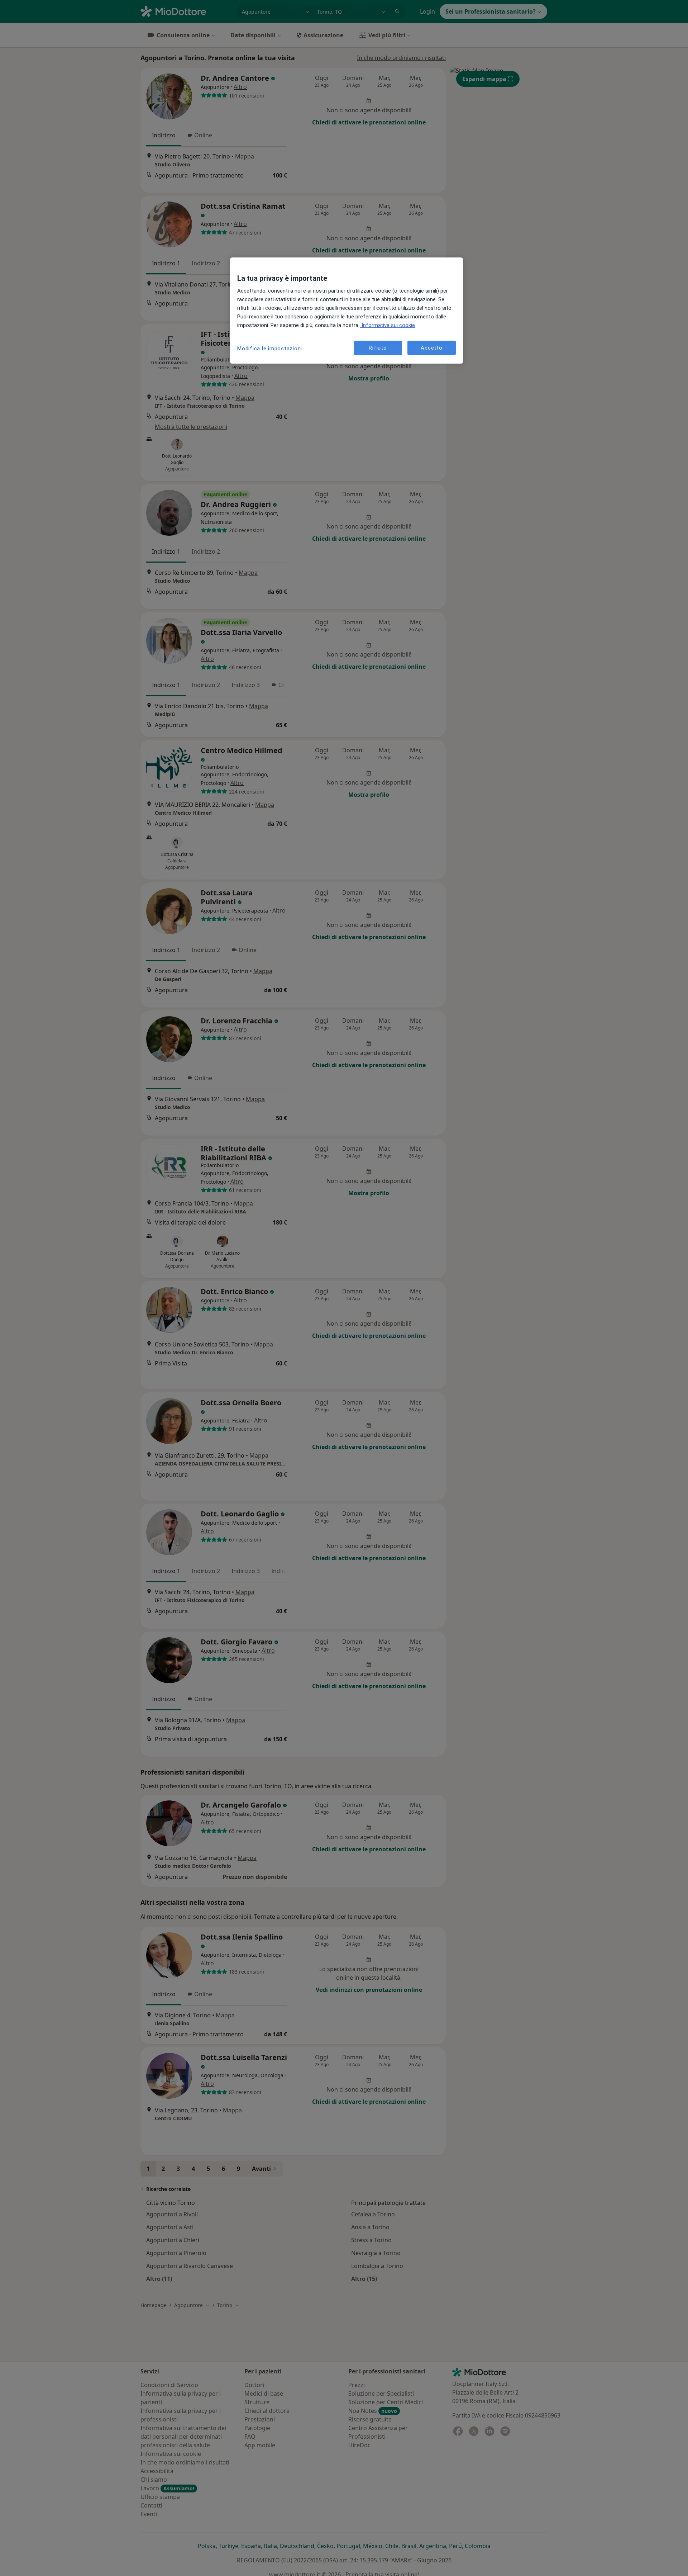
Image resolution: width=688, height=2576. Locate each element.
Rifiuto (378, 348)
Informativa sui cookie (388, 325)
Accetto (431, 348)
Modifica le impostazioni (270, 349)
